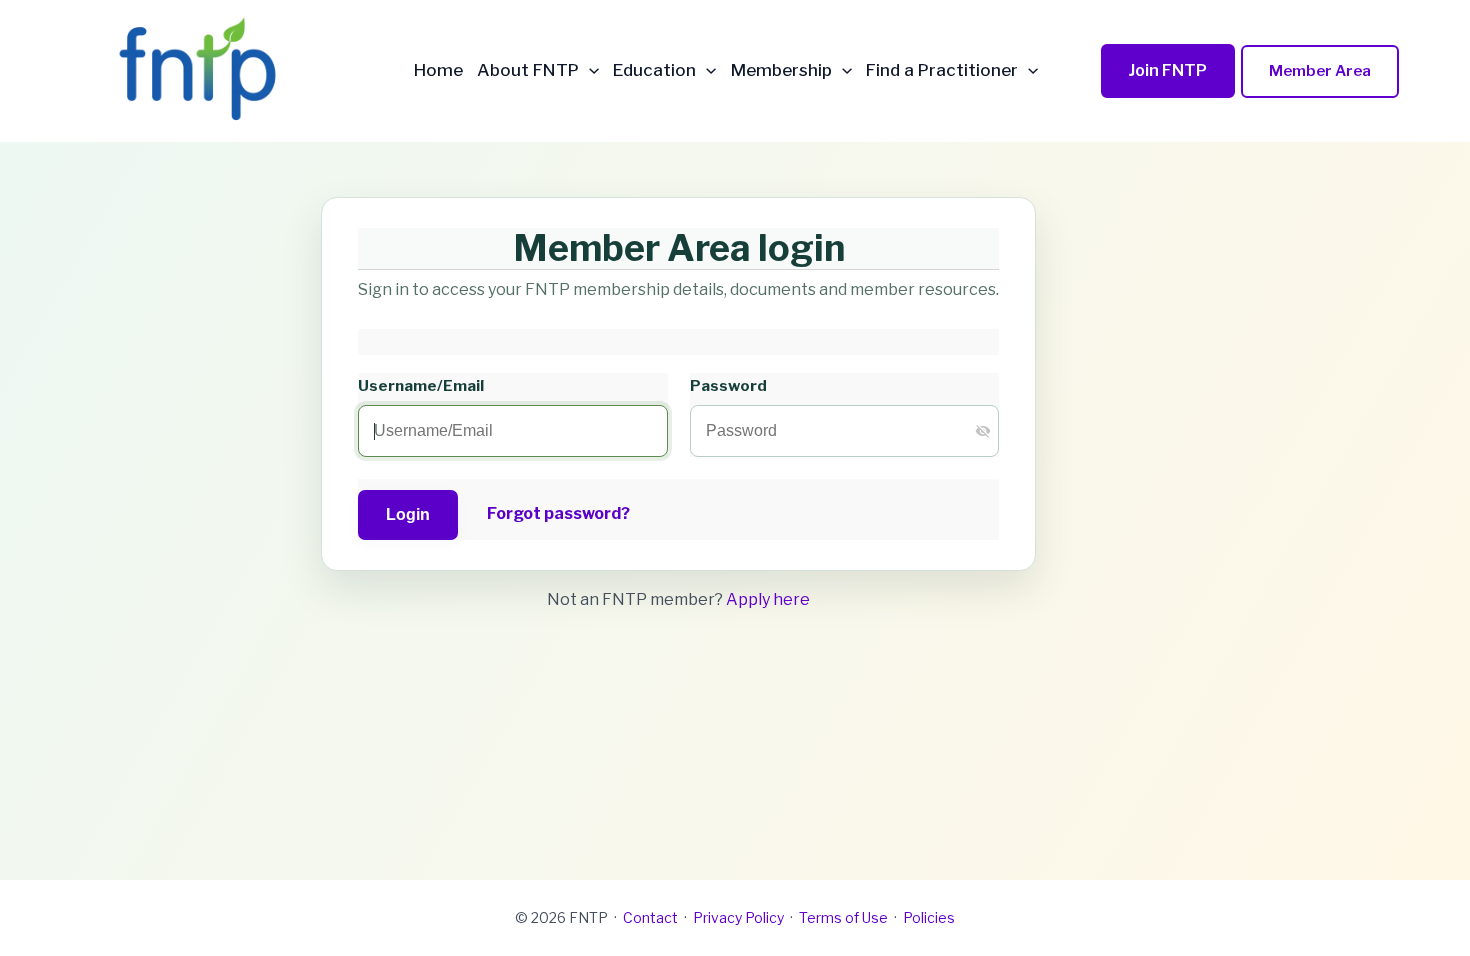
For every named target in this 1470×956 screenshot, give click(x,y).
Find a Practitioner (942, 70)
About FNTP (528, 70)
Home (438, 70)
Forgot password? (558, 513)
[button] (589, 70)
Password (728, 385)
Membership (781, 70)
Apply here (768, 599)
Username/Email (421, 385)
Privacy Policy (738, 917)
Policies (929, 917)
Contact (650, 917)
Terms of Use (843, 917)
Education (654, 70)
